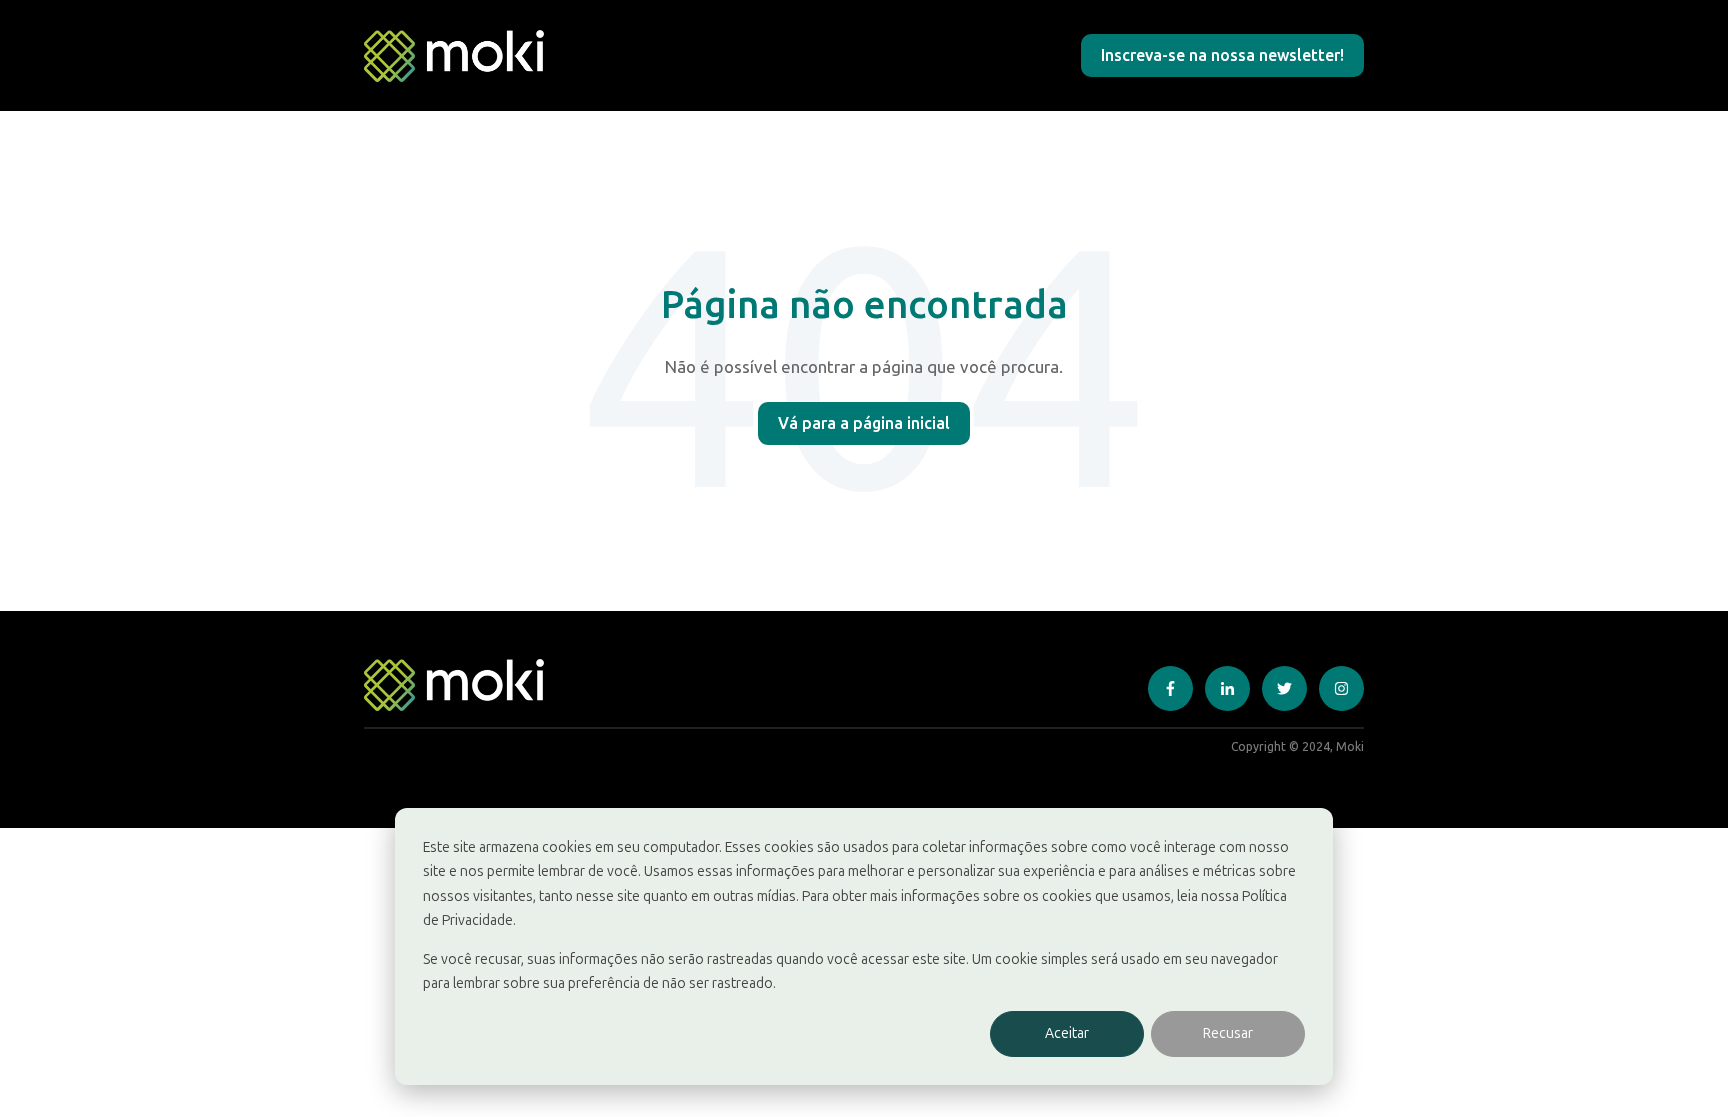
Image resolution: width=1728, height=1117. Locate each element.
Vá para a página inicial (864, 423)
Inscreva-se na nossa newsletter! (1222, 55)
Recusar (1228, 1033)
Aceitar (1067, 1033)
